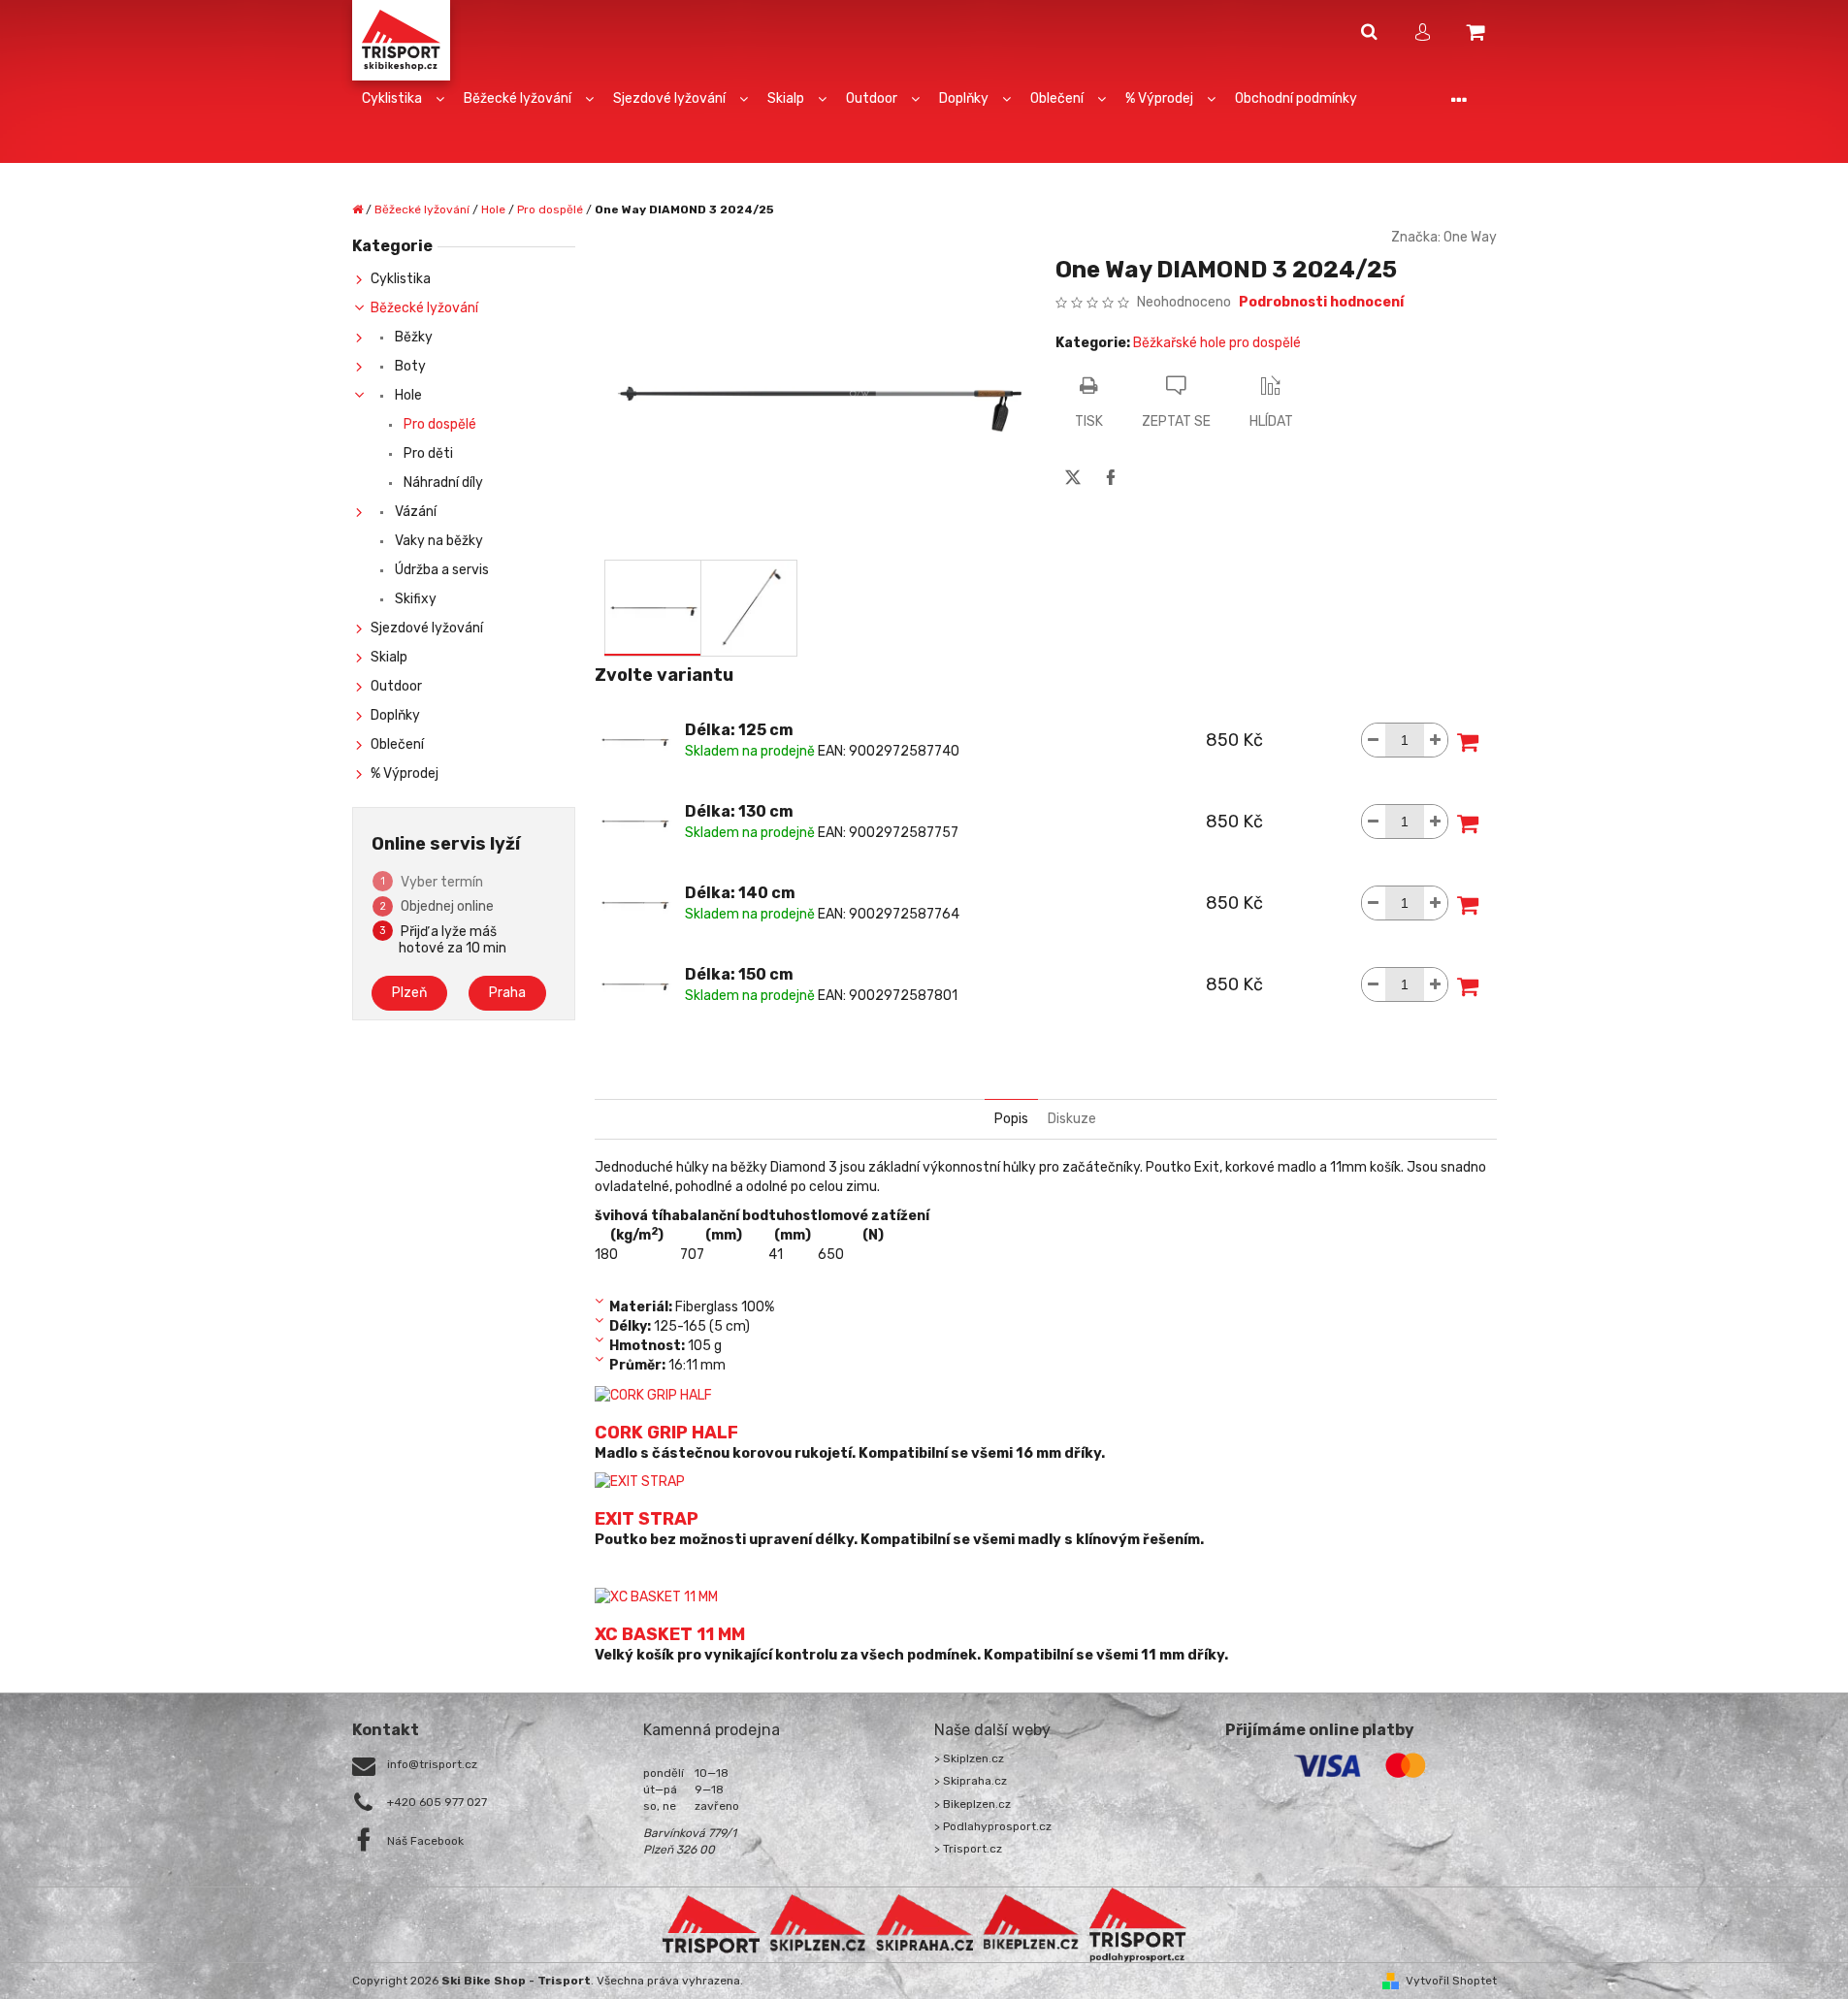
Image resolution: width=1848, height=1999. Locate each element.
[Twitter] (1073, 477)
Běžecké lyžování (424, 308)
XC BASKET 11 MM (670, 1634)
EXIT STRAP (647, 1519)
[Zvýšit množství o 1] (1436, 740)
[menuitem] (403, 99)
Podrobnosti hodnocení (1321, 302)
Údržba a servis (440, 570)
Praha (507, 993)
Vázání (414, 512)
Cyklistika (401, 279)
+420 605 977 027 (437, 1802)
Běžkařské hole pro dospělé (1217, 343)
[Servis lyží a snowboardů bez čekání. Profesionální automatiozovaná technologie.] (924, 1923)
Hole (407, 395)
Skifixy (414, 599)
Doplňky (395, 715)
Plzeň (409, 993)
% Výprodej (405, 774)
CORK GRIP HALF (666, 1433)
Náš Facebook (425, 1841)
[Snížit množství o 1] (1374, 740)
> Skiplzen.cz (969, 1758)
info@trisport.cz (432, 1764)
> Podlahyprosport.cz (993, 1826)
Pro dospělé (438, 424)
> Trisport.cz (968, 1849)
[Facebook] (1111, 477)
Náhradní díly (442, 483)
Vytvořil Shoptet (1451, 1981)
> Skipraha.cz (971, 1781)
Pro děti (427, 453)
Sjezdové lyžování (427, 628)
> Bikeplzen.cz (973, 1804)
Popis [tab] (1011, 1119)
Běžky (412, 337)
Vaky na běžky (438, 541)
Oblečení (397, 744)
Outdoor (396, 686)
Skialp (389, 657)
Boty (409, 366)
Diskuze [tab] (1072, 1119)
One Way (1470, 237)
